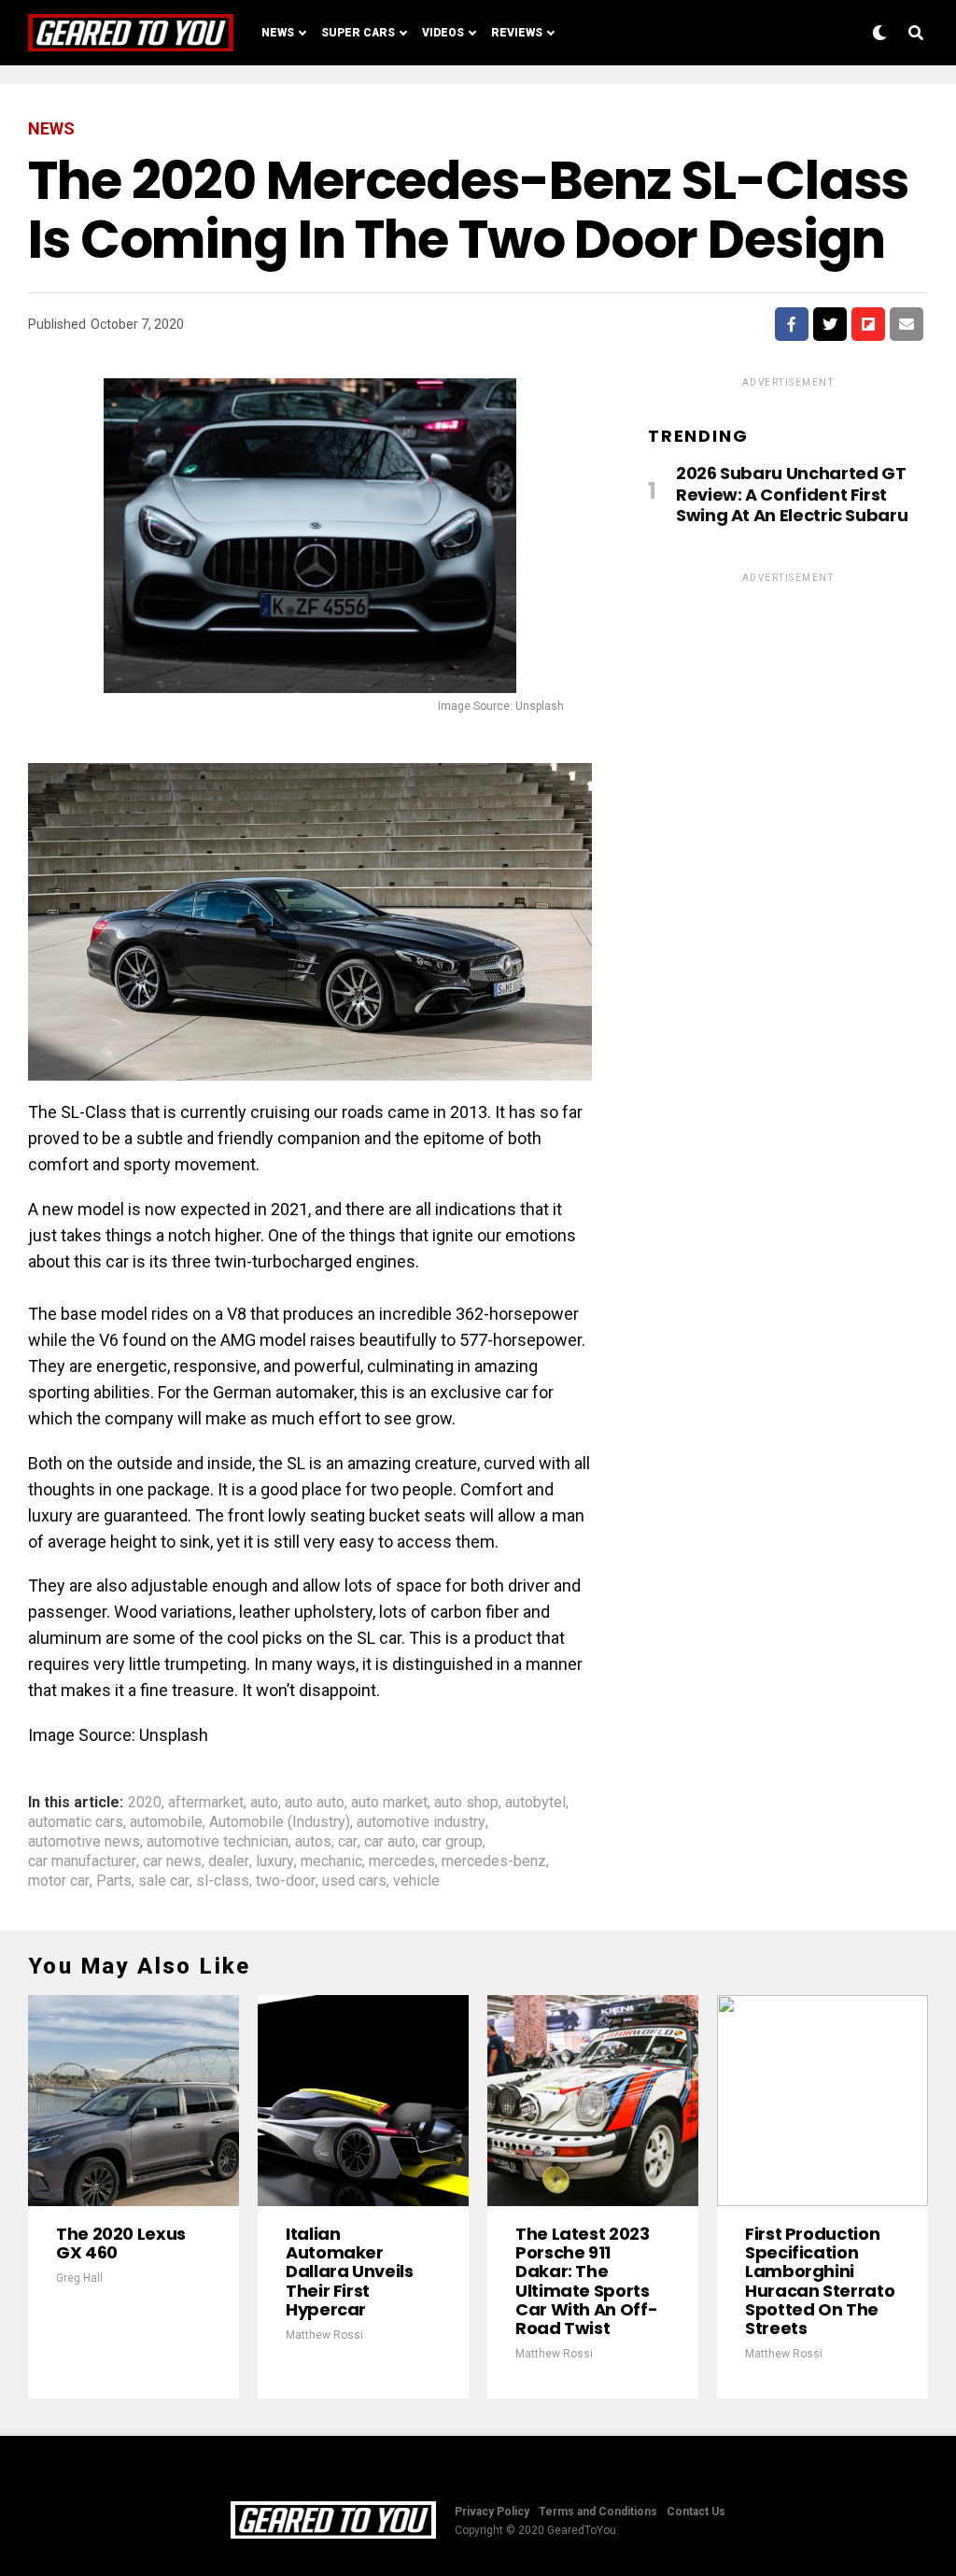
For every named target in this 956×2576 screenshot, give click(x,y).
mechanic (331, 1861)
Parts (114, 1881)
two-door (286, 1881)
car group (452, 1842)
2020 (145, 1803)
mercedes (402, 1861)
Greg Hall (79, 2278)
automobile (166, 1822)
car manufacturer (82, 1861)
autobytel (535, 1803)
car (348, 1842)
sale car (164, 1881)
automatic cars (76, 1822)
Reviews (517, 33)
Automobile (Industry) (280, 1822)
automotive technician (218, 1842)
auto (264, 1803)
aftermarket (206, 1803)
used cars (354, 1881)
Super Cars (358, 33)
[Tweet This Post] (830, 324)
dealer (229, 1861)
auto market (389, 1803)
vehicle (416, 1881)
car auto (390, 1842)
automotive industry (421, 1822)
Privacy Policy (492, 2512)
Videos (443, 33)
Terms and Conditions (598, 2512)
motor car (59, 1881)
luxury (275, 1861)
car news (172, 1861)
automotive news (84, 1842)
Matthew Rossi (324, 2335)
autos (313, 1842)
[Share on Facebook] (792, 324)
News (278, 33)
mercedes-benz (494, 1861)
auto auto (315, 1803)
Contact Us (696, 2512)
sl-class (223, 1881)
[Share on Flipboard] (868, 324)
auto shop (466, 1803)
